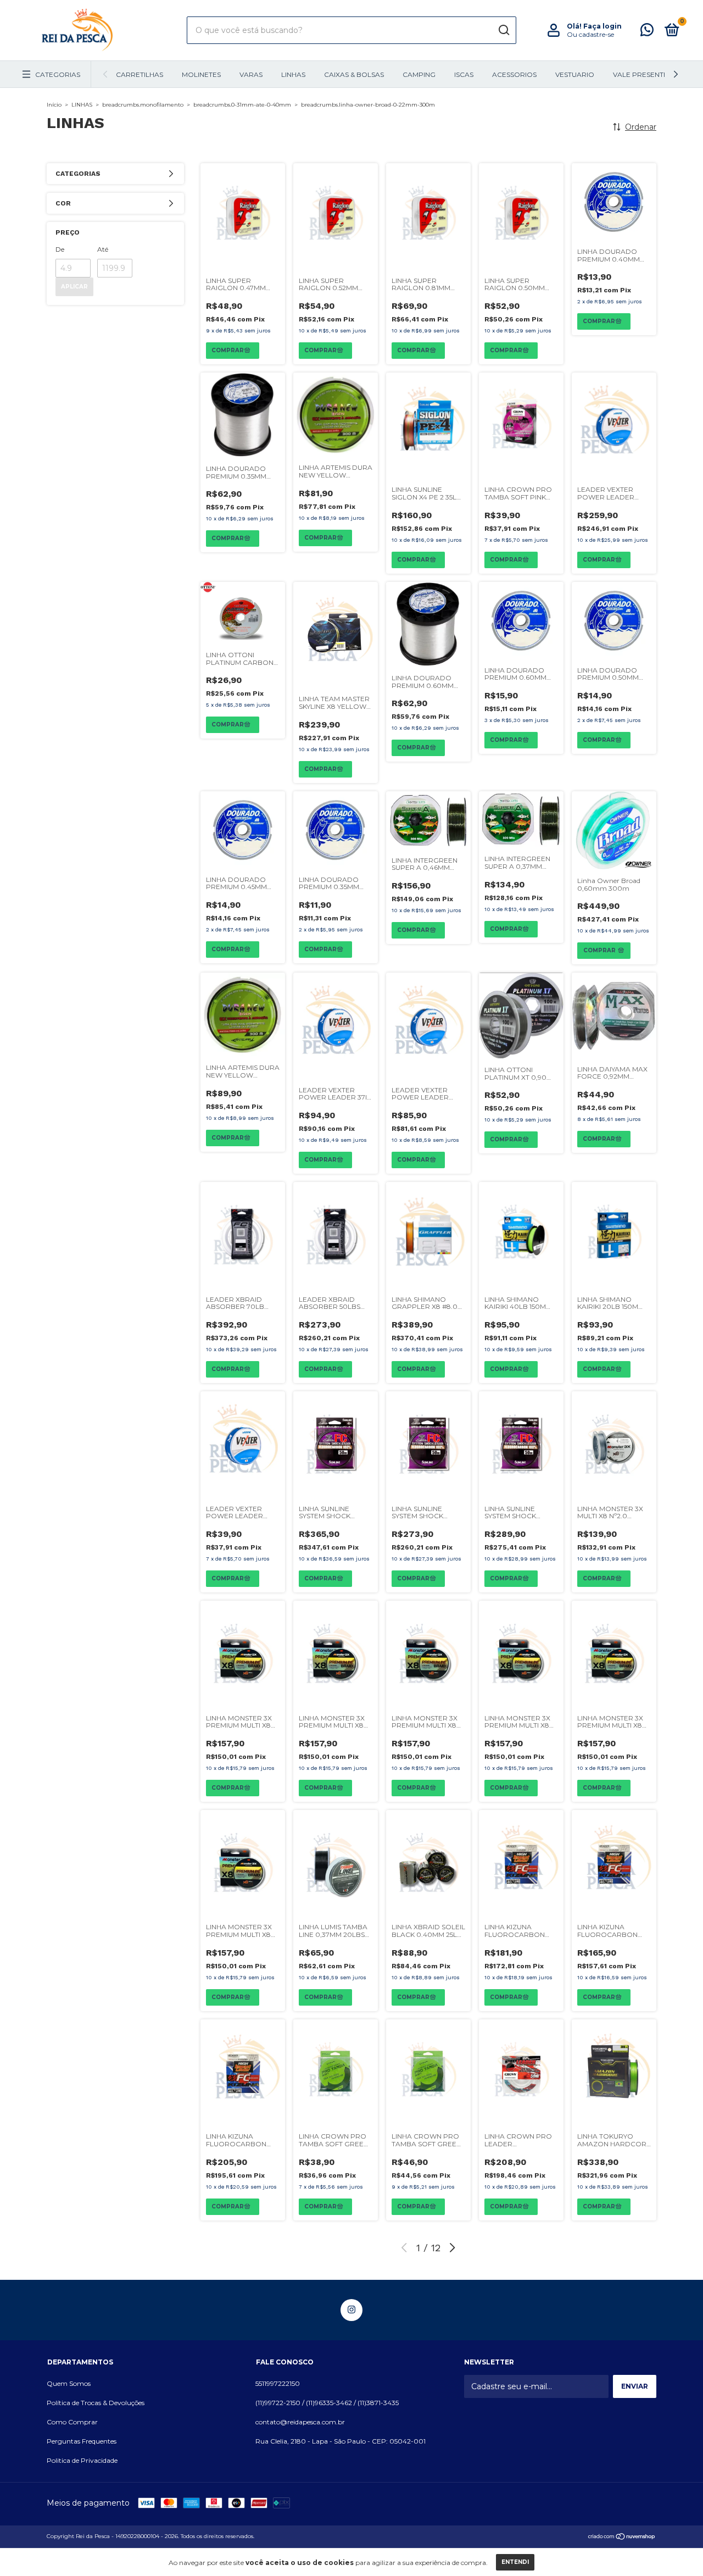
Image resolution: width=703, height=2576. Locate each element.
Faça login (602, 26)
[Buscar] (503, 30)
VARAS (251, 74)
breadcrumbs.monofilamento (143, 105)
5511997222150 (278, 2383)
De (60, 249)
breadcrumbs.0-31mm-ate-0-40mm (242, 105)
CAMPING (419, 74)
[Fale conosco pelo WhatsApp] (647, 32)
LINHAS (293, 74)
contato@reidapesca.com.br (300, 2422)
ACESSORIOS (514, 74)
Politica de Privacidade (82, 2460)
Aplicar (74, 287)
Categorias (58, 74)
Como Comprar (72, 2422)
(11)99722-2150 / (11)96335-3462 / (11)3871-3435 (327, 2403)
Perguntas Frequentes (82, 2441)
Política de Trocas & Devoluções (96, 2403)
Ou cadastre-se (590, 34)
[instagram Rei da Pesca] (351, 2310)
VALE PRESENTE (640, 74)
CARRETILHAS (140, 74)
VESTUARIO (575, 74)
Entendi (515, 2562)
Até (103, 249)
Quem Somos (69, 2383)
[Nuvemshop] (622, 2538)
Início (54, 105)
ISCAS (464, 74)
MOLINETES (201, 74)
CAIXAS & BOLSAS (354, 74)
